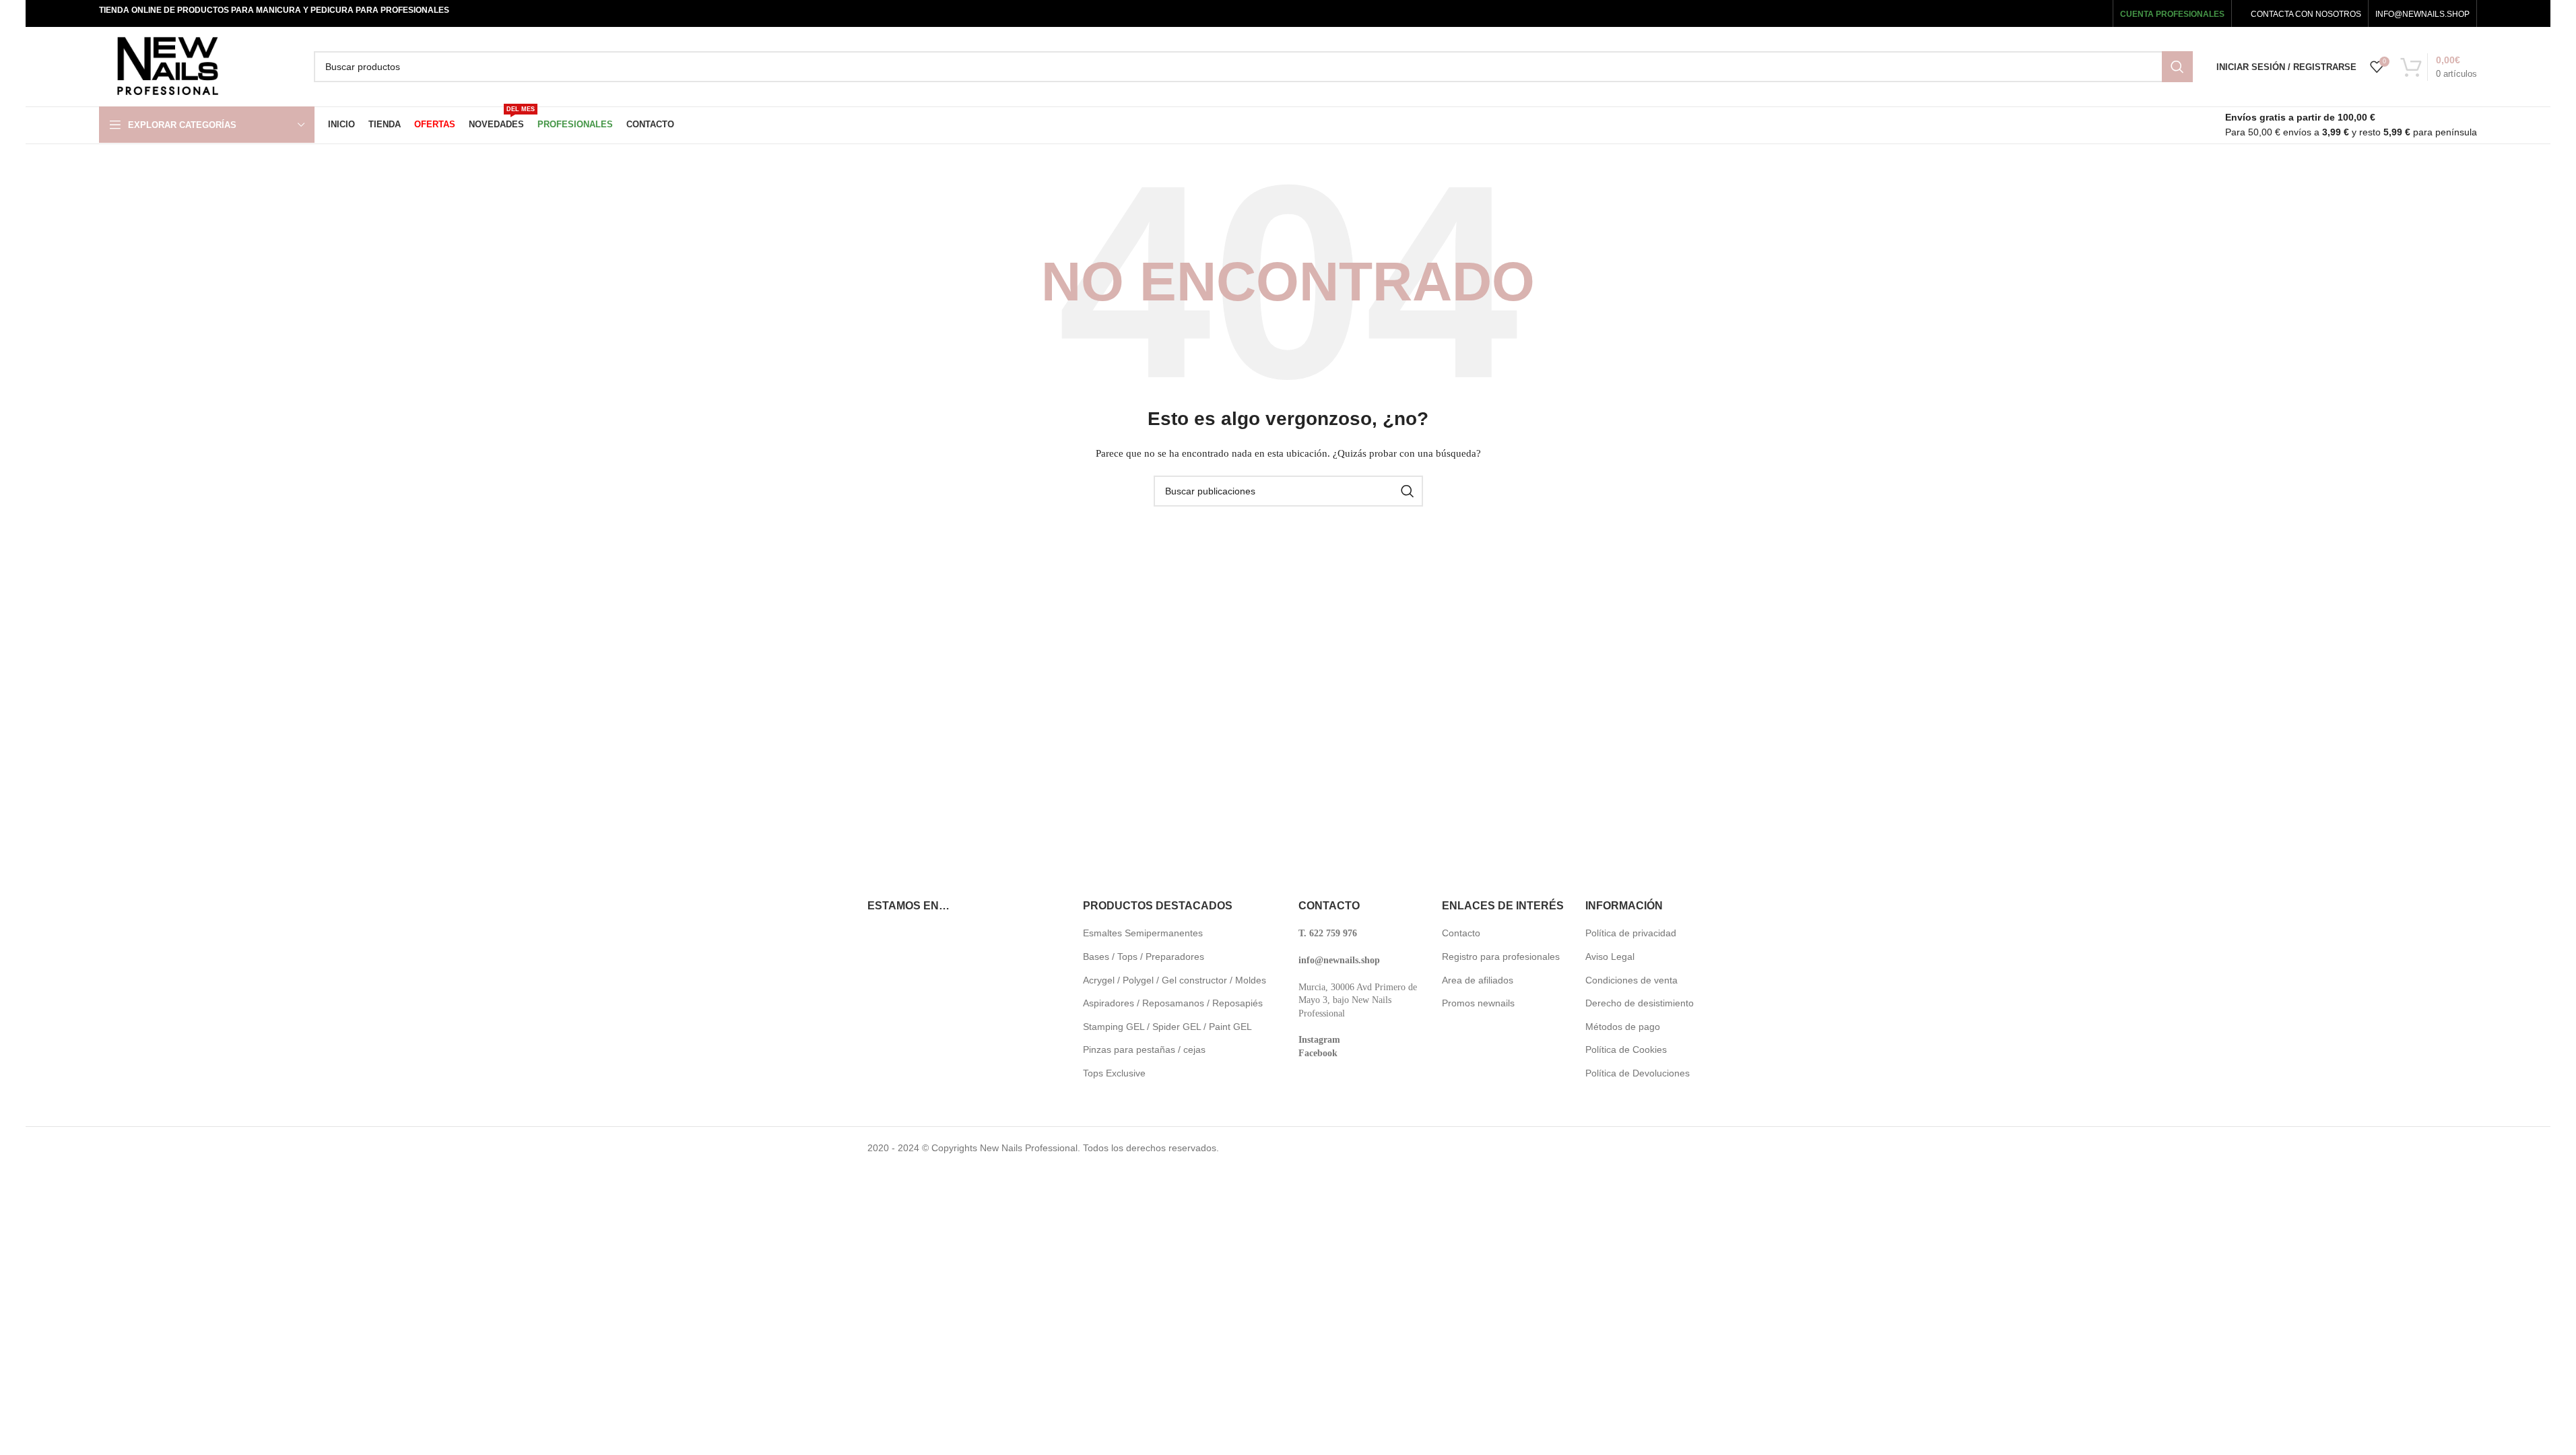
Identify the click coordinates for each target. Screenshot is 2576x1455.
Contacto (1461, 933)
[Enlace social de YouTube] (2076, 13)
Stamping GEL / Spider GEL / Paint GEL (1167, 1027)
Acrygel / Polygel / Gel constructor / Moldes (1175, 980)
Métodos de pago (1623, 1027)
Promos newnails (1478, 1003)
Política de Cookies (1626, 1049)
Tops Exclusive (1114, 1073)
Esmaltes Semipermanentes (1143, 933)
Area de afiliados (1478, 980)
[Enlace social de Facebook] (2019, 13)
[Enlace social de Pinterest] (2096, 13)
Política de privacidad (1631, 933)
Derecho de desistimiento (1640, 1003)
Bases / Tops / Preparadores (1144, 957)
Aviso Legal (1610, 957)
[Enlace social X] (2037, 13)
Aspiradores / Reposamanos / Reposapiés (1173, 1003)
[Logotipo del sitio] (167, 66)
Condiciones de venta (1631, 980)
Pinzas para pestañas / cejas (1144, 1049)
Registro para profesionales (1501, 957)
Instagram (1319, 1040)
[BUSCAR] (2177, 67)
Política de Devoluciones (1638, 1073)
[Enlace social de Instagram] (2056, 13)
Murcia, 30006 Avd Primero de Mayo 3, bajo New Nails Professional (1358, 1000)
